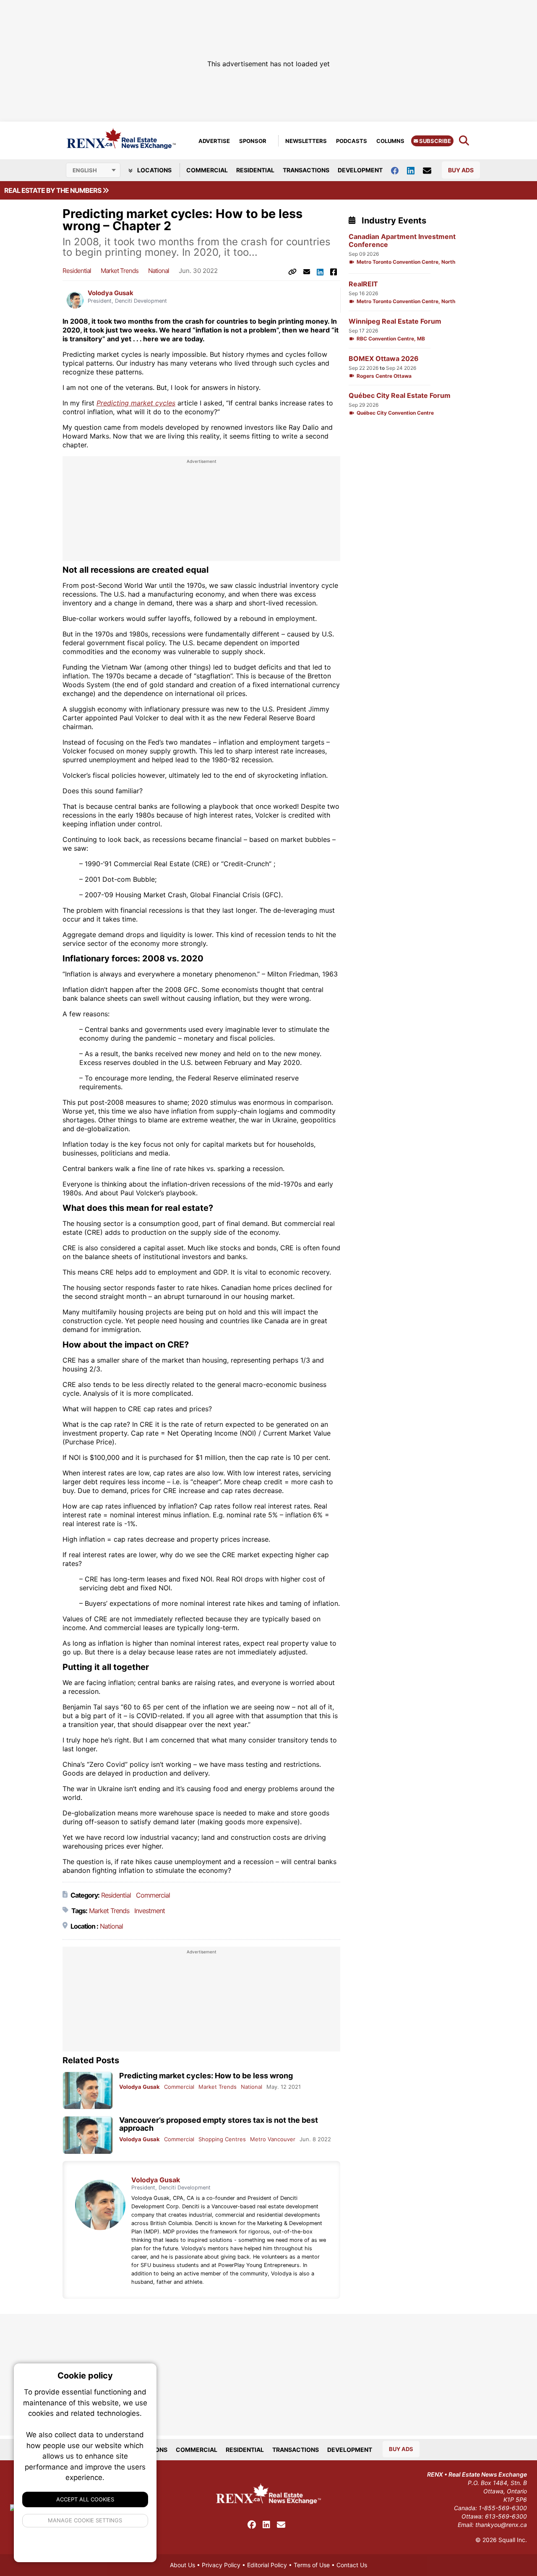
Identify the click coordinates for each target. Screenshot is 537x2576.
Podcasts (352, 141)
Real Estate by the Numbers (53, 190)
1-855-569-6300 (503, 2508)
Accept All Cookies (85, 2499)
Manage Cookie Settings (85, 2520)
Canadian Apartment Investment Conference (402, 241)
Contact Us (352, 2565)
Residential (255, 170)
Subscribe (434, 141)
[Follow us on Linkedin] (415, 170)
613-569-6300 (506, 2516)
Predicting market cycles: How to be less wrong (206, 2076)
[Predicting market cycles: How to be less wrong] (88, 2091)
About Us (182, 2565)
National (159, 271)
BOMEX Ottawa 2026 (384, 359)
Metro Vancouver (273, 2139)
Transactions (306, 170)
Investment (150, 1911)
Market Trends (120, 271)
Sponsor (253, 141)
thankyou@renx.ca (501, 2525)
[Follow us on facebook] (399, 170)
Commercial (207, 170)
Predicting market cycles (136, 403)
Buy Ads (461, 170)
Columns (390, 141)
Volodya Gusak (111, 293)
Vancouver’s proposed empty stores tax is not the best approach (219, 2124)
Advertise (214, 141)
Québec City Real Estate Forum (400, 396)
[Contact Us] (431, 170)
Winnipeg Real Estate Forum (395, 321)
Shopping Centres (222, 2139)
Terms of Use (312, 2565)
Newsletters (306, 141)
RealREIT (363, 284)
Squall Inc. (513, 2540)
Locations (154, 170)
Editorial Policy (267, 2565)
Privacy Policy (221, 2565)
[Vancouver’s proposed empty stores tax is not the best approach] (88, 2135)
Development (360, 170)
